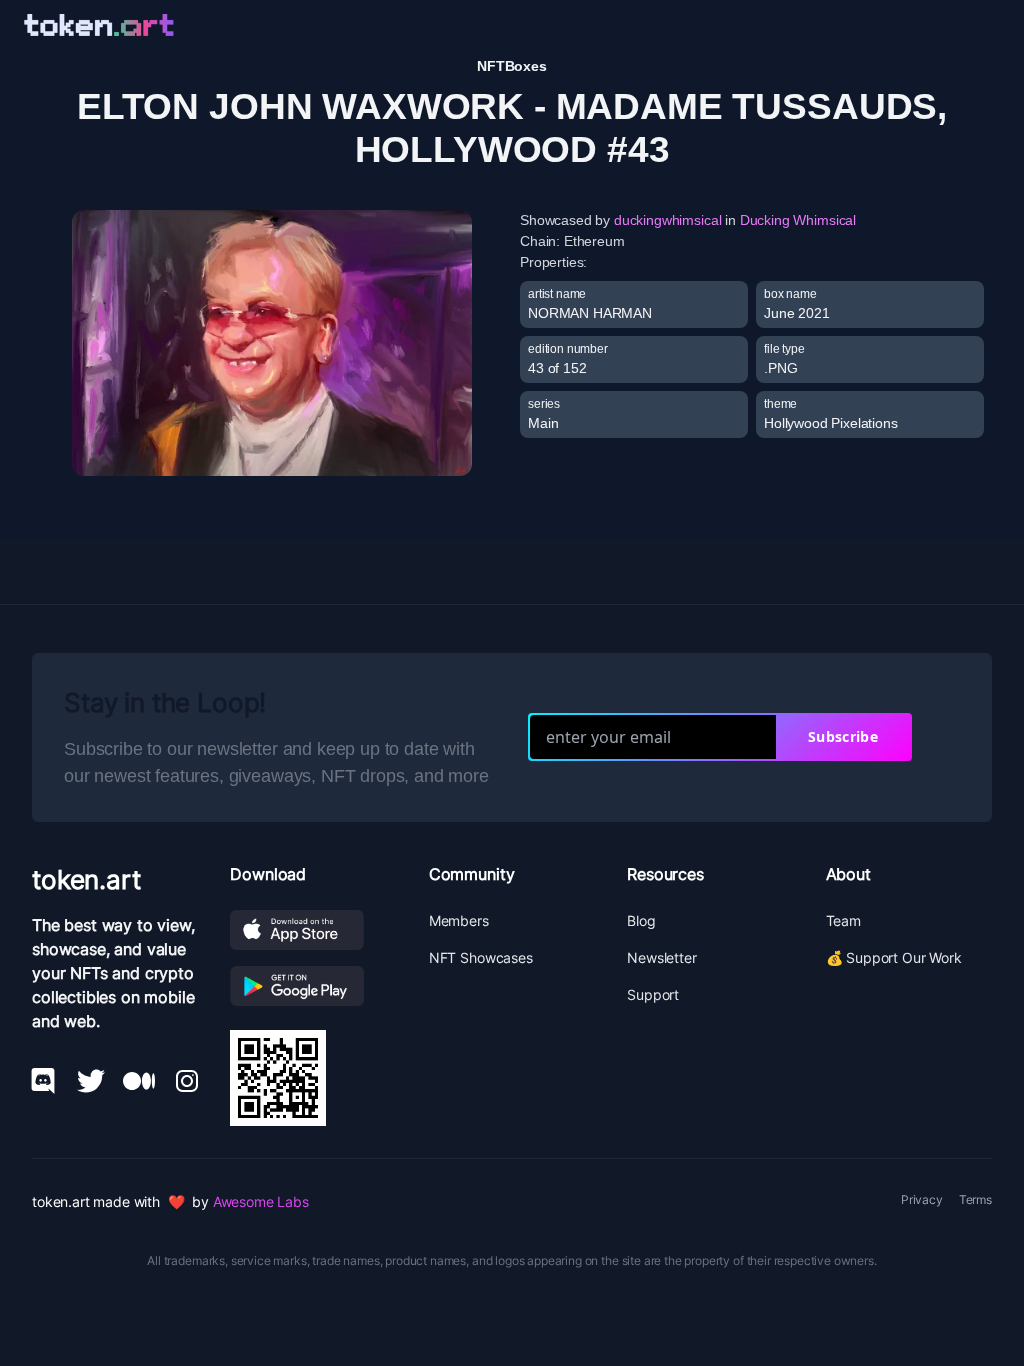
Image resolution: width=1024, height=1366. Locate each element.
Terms (975, 1199)
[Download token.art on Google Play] (313, 986)
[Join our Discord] (43, 1081)
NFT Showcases (481, 957)
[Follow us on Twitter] (91, 1081)
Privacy (922, 1199)
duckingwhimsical (667, 220)
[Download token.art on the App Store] (313, 930)
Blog (641, 920)
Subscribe (843, 736)
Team (843, 920)
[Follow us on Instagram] (187, 1081)
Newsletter (661, 957)
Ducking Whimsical (798, 220)
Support (653, 994)
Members (459, 920)
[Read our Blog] (139, 1081)
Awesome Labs (261, 1201)
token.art (86, 879)
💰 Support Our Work (894, 957)
